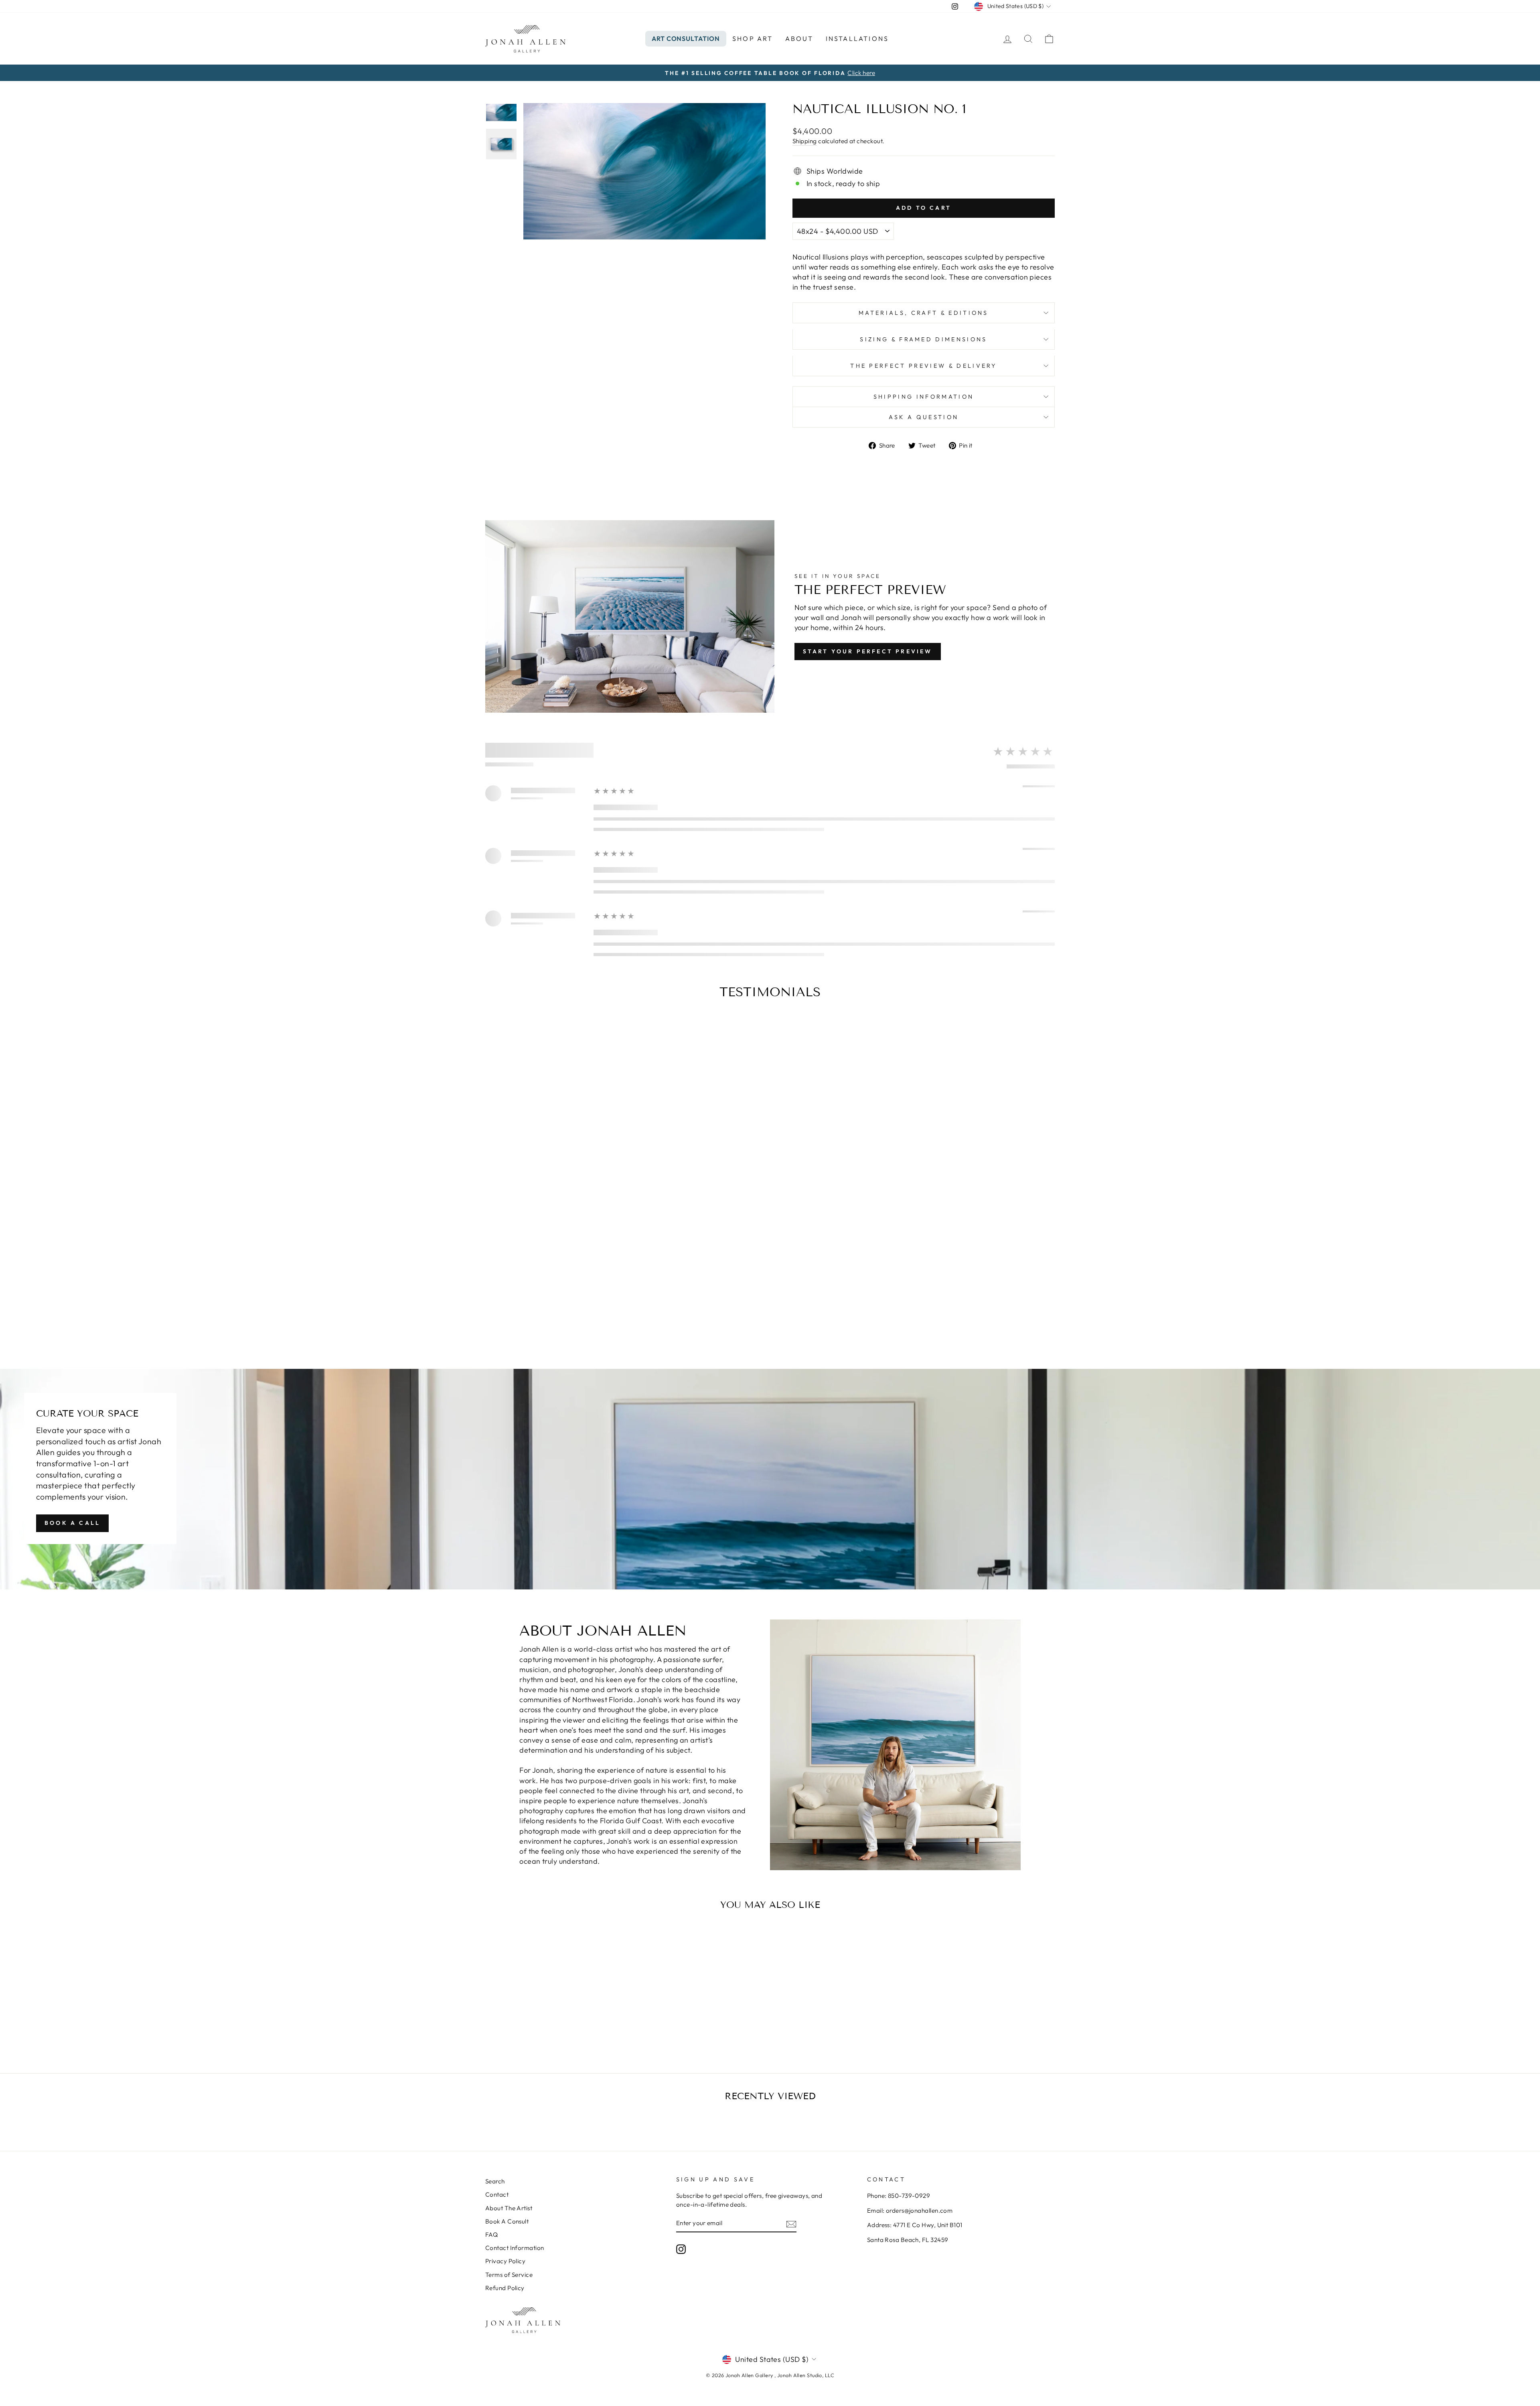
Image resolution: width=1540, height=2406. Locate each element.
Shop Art (753, 39)
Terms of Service (509, 2275)
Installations (857, 39)
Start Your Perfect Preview (868, 651)
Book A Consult (507, 2221)
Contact (497, 2194)
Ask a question (924, 417)
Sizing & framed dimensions (923, 339)
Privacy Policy (505, 2261)
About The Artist (509, 2208)
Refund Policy (505, 2288)
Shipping (805, 141)
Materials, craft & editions (924, 313)
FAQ (491, 2235)
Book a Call (72, 1523)
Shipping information (924, 397)
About (799, 39)
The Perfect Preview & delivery (924, 366)
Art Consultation (686, 39)
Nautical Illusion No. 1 (553, 2014)
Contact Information (515, 2248)
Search (495, 2181)
